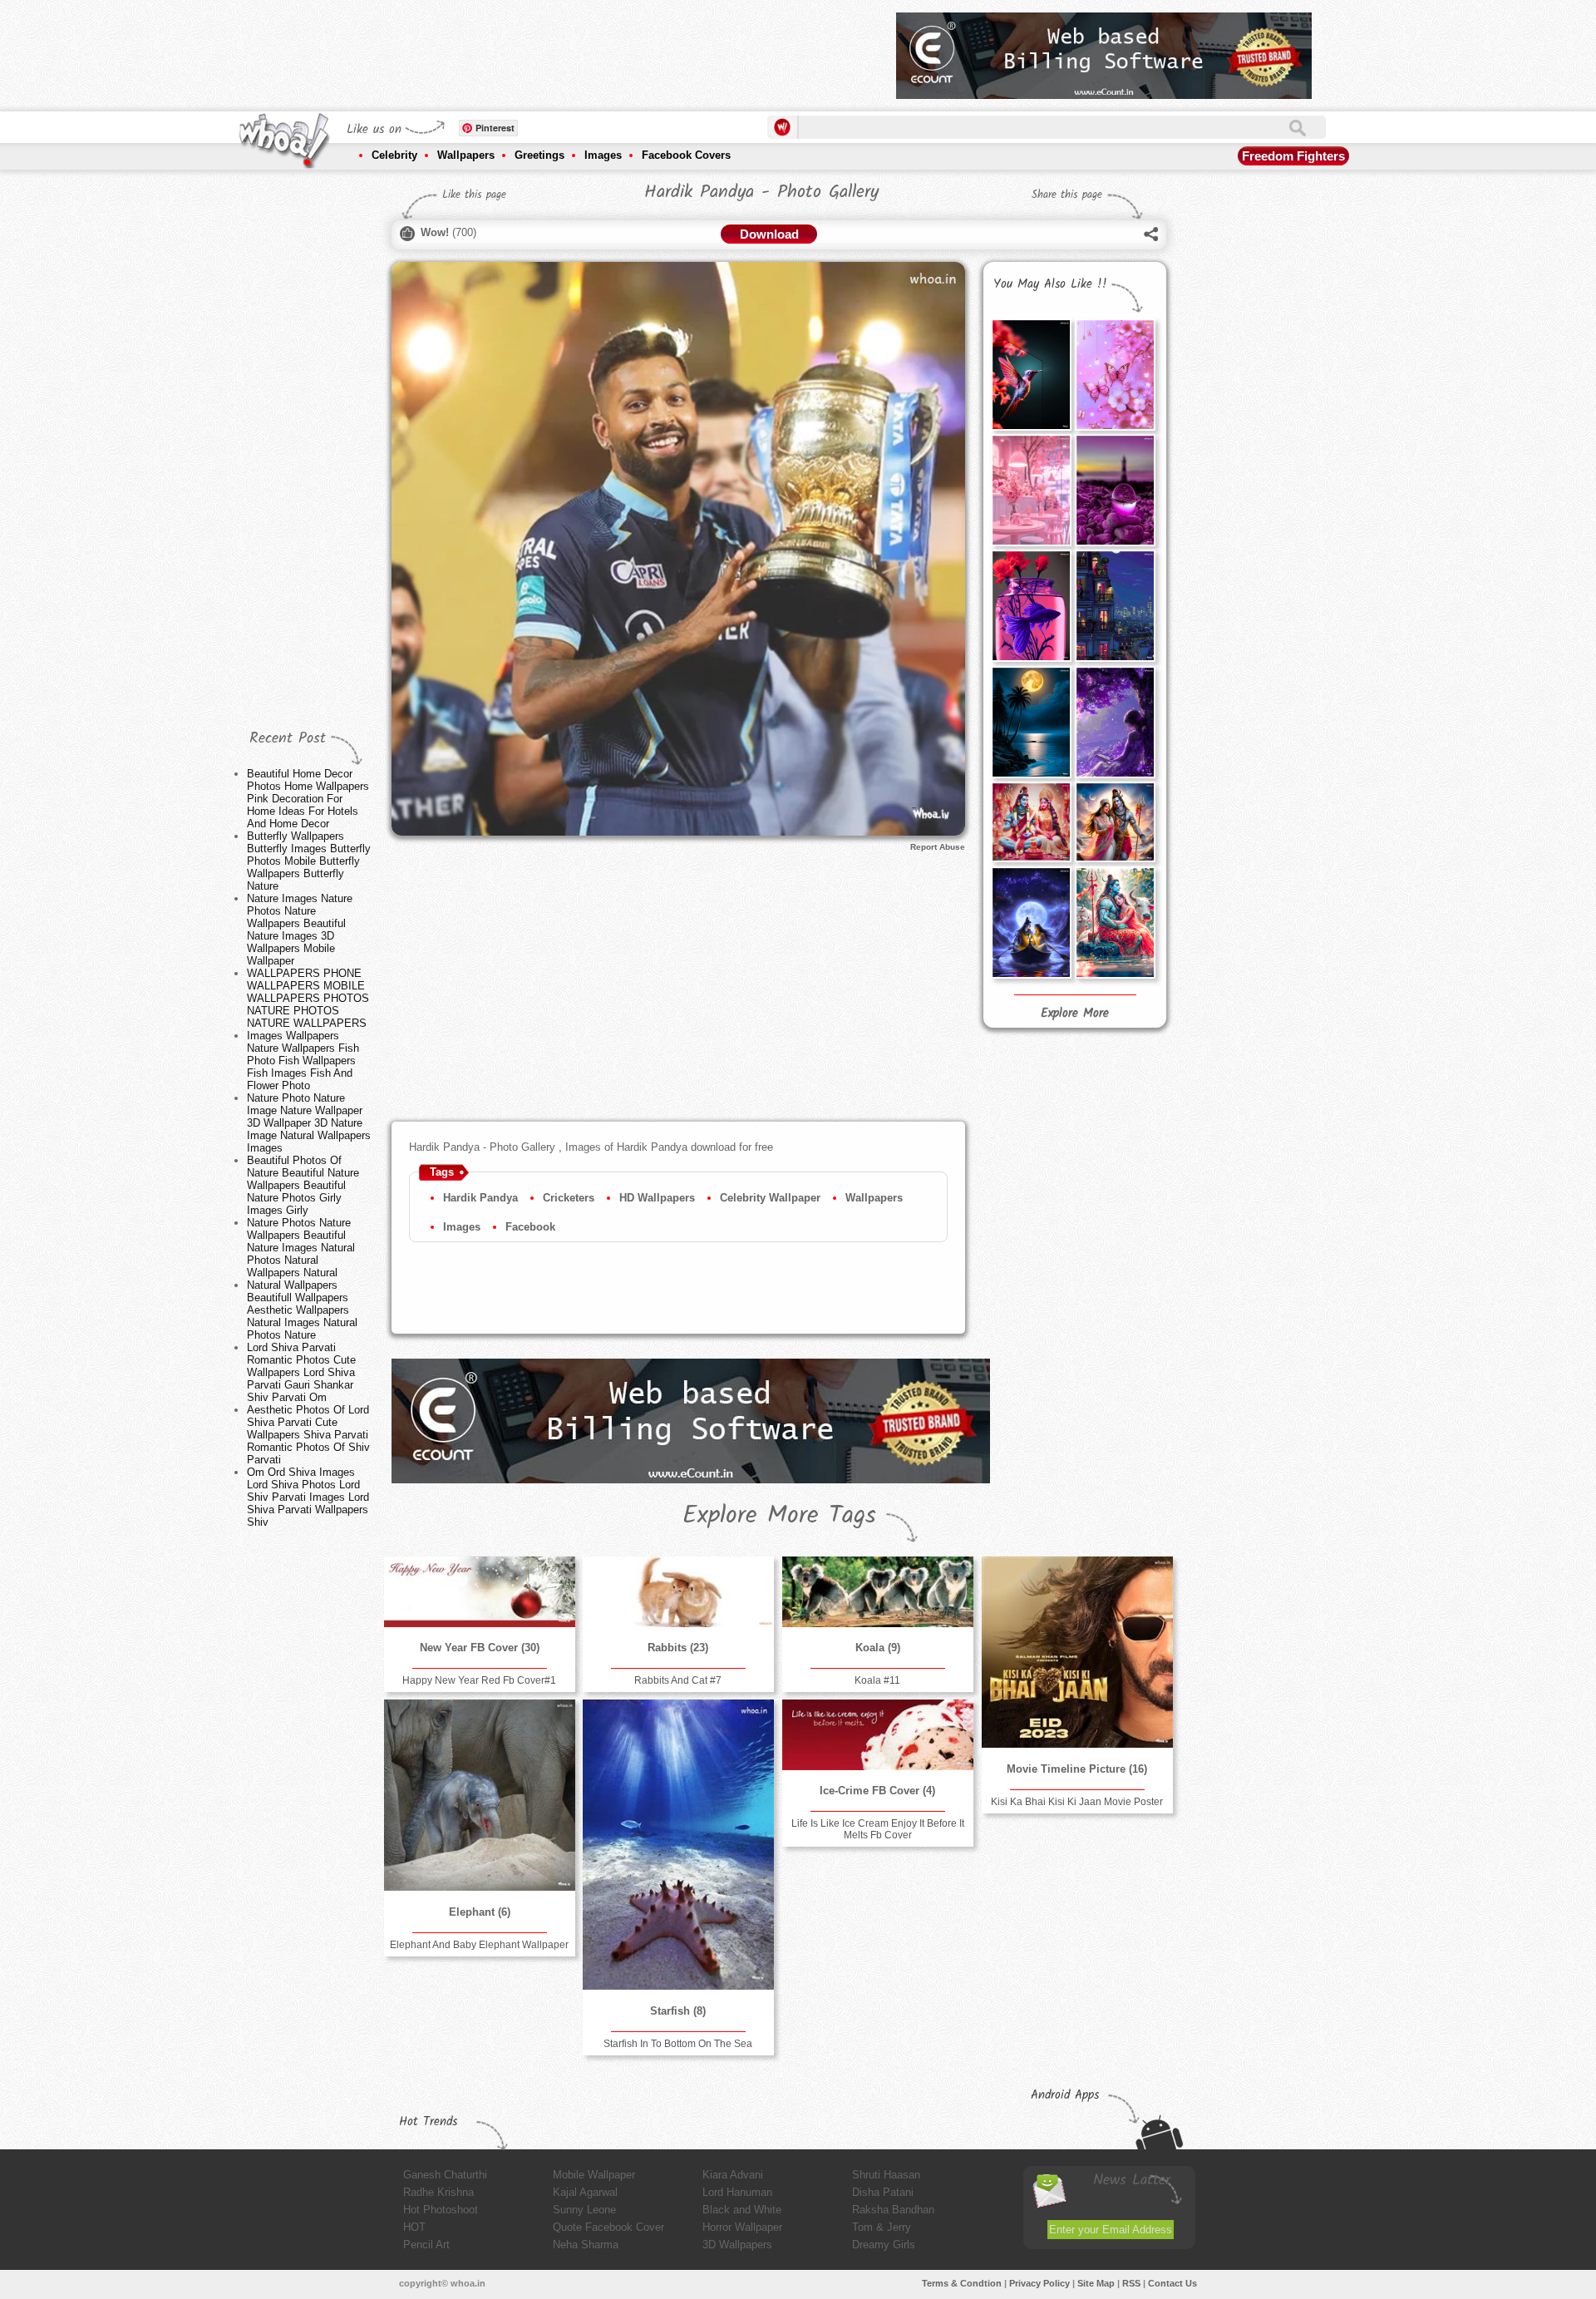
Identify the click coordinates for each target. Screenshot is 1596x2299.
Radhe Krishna (438, 2192)
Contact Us (1172, 2283)
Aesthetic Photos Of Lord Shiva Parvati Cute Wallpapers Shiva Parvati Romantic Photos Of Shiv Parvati (308, 1435)
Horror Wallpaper (742, 2227)
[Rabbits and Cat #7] (678, 1592)
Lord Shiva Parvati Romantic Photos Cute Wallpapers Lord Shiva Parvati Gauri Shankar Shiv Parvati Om (301, 1372)
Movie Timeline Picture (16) (1077, 1769)
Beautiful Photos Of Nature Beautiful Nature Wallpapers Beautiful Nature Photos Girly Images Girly (303, 1185)
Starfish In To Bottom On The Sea (678, 2044)
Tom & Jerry (882, 2227)
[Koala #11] (878, 1592)
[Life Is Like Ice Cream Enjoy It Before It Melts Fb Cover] (878, 1735)
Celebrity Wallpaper (770, 1198)
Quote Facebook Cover (608, 2227)
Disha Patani (883, 2192)
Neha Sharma (586, 2245)
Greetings (539, 155)
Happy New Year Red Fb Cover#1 (479, 1680)
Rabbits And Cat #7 (678, 1680)
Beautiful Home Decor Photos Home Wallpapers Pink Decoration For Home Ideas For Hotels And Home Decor (308, 799)
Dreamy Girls (884, 2245)
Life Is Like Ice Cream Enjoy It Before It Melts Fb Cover (878, 1829)
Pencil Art (426, 2245)
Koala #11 (877, 1680)
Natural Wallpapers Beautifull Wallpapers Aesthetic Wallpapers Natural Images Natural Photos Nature (302, 1310)
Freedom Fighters (1293, 156)
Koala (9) (878, 1648)
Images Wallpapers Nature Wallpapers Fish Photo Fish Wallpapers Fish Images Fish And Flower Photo (303, 1061)
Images (603, 155)
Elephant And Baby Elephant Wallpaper (479, 1945)
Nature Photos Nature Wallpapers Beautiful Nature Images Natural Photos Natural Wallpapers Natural (301, 1248)
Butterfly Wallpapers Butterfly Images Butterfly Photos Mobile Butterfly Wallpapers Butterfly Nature (309, 861)
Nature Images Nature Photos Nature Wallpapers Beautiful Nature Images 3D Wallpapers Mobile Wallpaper (300, 930)
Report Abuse (938, 847)
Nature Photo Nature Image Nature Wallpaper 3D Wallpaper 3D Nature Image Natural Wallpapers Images (309, 1123)
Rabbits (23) (678, 1648)
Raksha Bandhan (893, 2210)
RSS (1131, 2283)
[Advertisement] (581, 50)
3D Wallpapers (737, 2245)
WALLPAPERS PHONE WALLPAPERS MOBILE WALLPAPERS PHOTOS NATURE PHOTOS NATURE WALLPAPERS (308, 998)
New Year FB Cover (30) (480, 1648)
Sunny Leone (584, 2210)
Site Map (1096, 2283)
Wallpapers (466, 155)
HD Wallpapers (657, 1198)
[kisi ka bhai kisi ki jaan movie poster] (1077, 1652)
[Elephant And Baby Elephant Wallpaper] (480, 1795)
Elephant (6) (480, 1912)
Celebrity (394, 155)
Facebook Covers (686, 155)
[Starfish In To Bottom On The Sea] (678, 1845)
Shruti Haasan (886, 2175)
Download (769, 234)
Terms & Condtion (962, 2283)
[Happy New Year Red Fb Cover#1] (480, 1592)
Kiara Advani (733, 2175)
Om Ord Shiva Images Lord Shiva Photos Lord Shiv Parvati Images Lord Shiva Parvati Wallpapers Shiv (308, 1497)
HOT (414, 2227)
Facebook (530, 1227)
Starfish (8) (678, 2011)
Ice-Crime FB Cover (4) (877, 1791)
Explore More (1075, 1014)
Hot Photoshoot (441, 2210)
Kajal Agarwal (585, 2192)
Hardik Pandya (480, 1198)
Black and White (742, 2210)
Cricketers (569, 1198)
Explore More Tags (779, 1516)
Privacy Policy (1039, 2283)
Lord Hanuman (737, 2192)
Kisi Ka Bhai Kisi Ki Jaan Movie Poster (1077, 1802)
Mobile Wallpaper (594, 2175)
